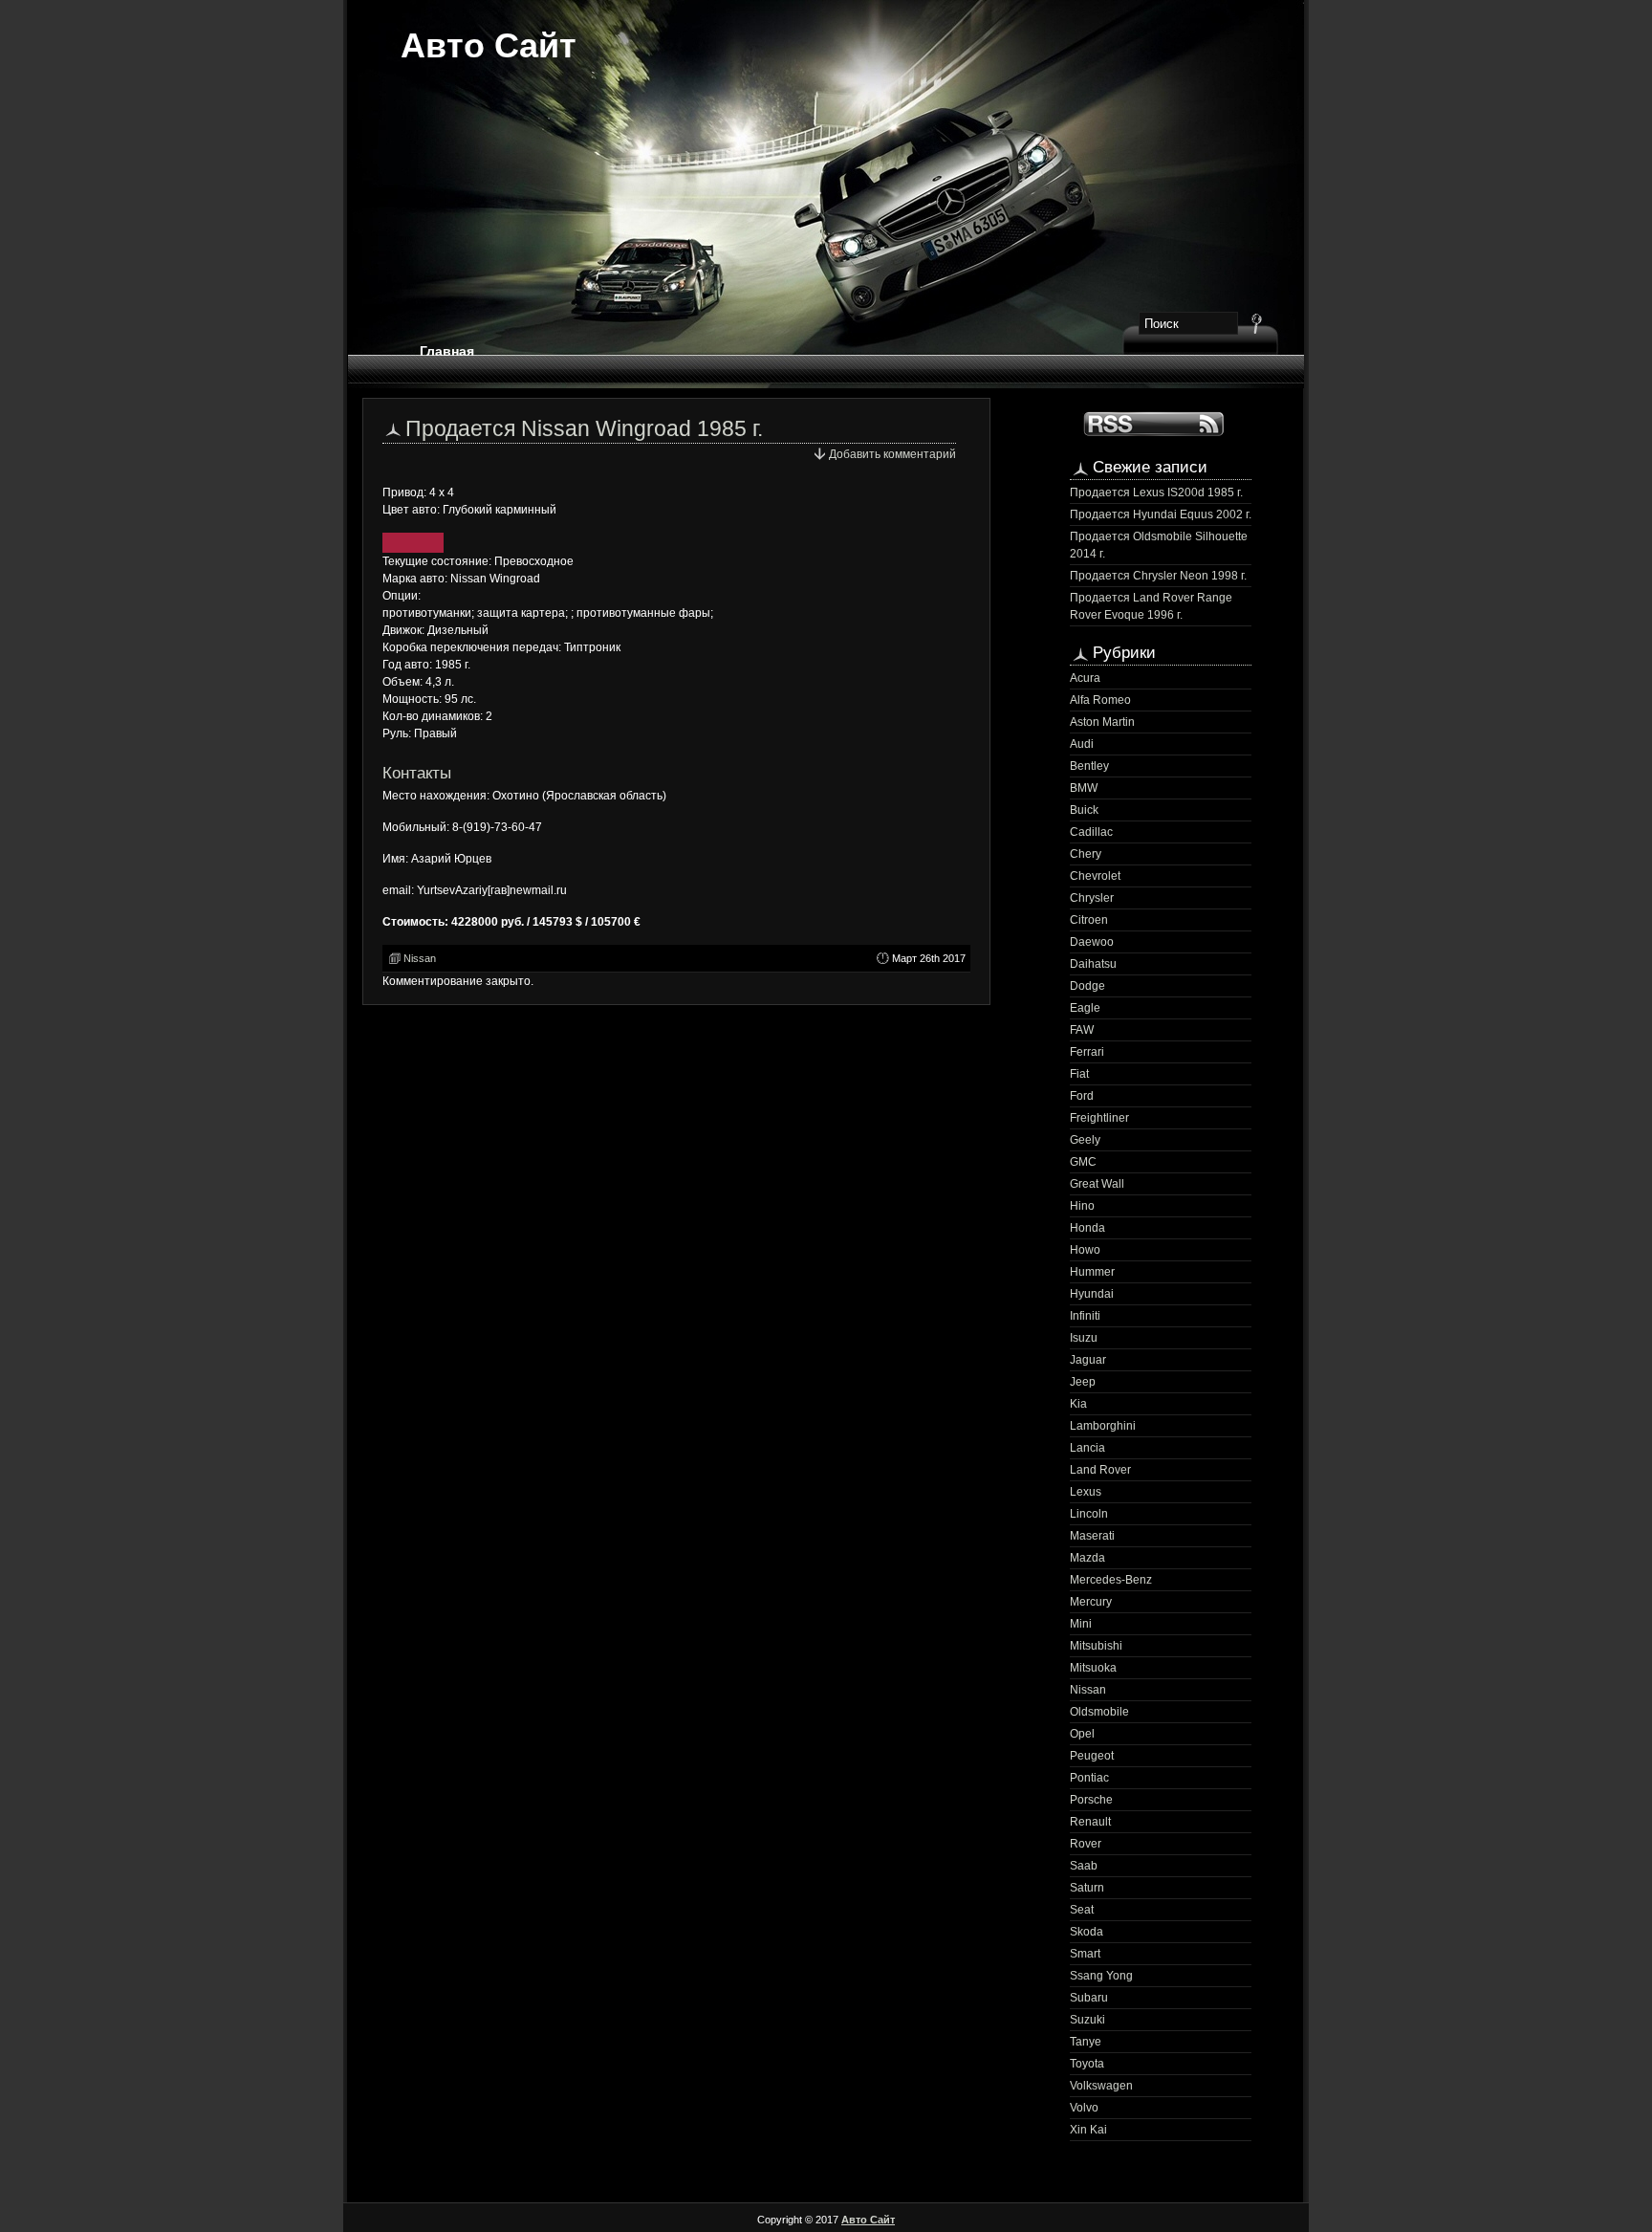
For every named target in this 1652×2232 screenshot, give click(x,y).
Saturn (1087, 1888)
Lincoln (1089, 1514)
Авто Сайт (489, 45)
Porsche (1091, 1800)
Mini (1081, 1624)
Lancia (1087, 1448)
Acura (1085, 678)
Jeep (1083, 1382)
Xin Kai (1088, 2130)
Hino (1082, 1206)
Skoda (1087, 1932)
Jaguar (1088, 1360)
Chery (1086, 854)
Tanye (1086, 2042)
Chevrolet (1095, 876)
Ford (1082, 1096)
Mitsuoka (1093, 1668)
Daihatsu (1093, 964)
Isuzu (1084, 1338)
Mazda (1087, 1558)
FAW (1082, 1030)
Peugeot (1092, 1756)
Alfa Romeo (1100, 700)
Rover (1086, 1844)
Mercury (1091, 1602)
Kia (1078, 1404)
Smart (1085, 1954)
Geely (1085, 1140)
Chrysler (1092, 898)
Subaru (1089, 1998)
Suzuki (1087, 2020)
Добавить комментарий (892, 454)
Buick (1084, 810)
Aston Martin (1102, 722)
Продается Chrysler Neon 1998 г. (1158, 576)
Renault (1090, 1822)
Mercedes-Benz (1111, 1580)
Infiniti (1085, 1316)
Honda (1087, 1228)
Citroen (1089, 920)
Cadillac (1091, 832)
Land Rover (1100, 1470)
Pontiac (1089, 1778)
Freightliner (1099, 1118)
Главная (447, 351)
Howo (1085, 1250)
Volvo (1084, 2108)
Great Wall (1097, 1184)
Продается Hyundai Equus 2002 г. (1161, 514)
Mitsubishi (1096, 1646)
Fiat (1079, 1074)
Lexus (1086, 1492)
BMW (1084, 788)
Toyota (1087, 2064)
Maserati (1092, 1536)
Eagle (1085, 1008)
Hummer (1092, 1272)
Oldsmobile (1099, 1712)
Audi (1082, 744)
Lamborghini (1103, 1426)
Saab (1084, 1866)
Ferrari (1087, 1052)
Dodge (1087, 986)
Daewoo (1092, 942)
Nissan (420, 958)
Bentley (1089, 766)
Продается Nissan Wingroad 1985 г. (584, 428)
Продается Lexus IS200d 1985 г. (1156, 492)
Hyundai (1092, 1294)
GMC (1083, 1162)
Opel (1082, 1734)
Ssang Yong (1101, 1976)
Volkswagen (1101, 2086)
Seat (1082, 1910)
